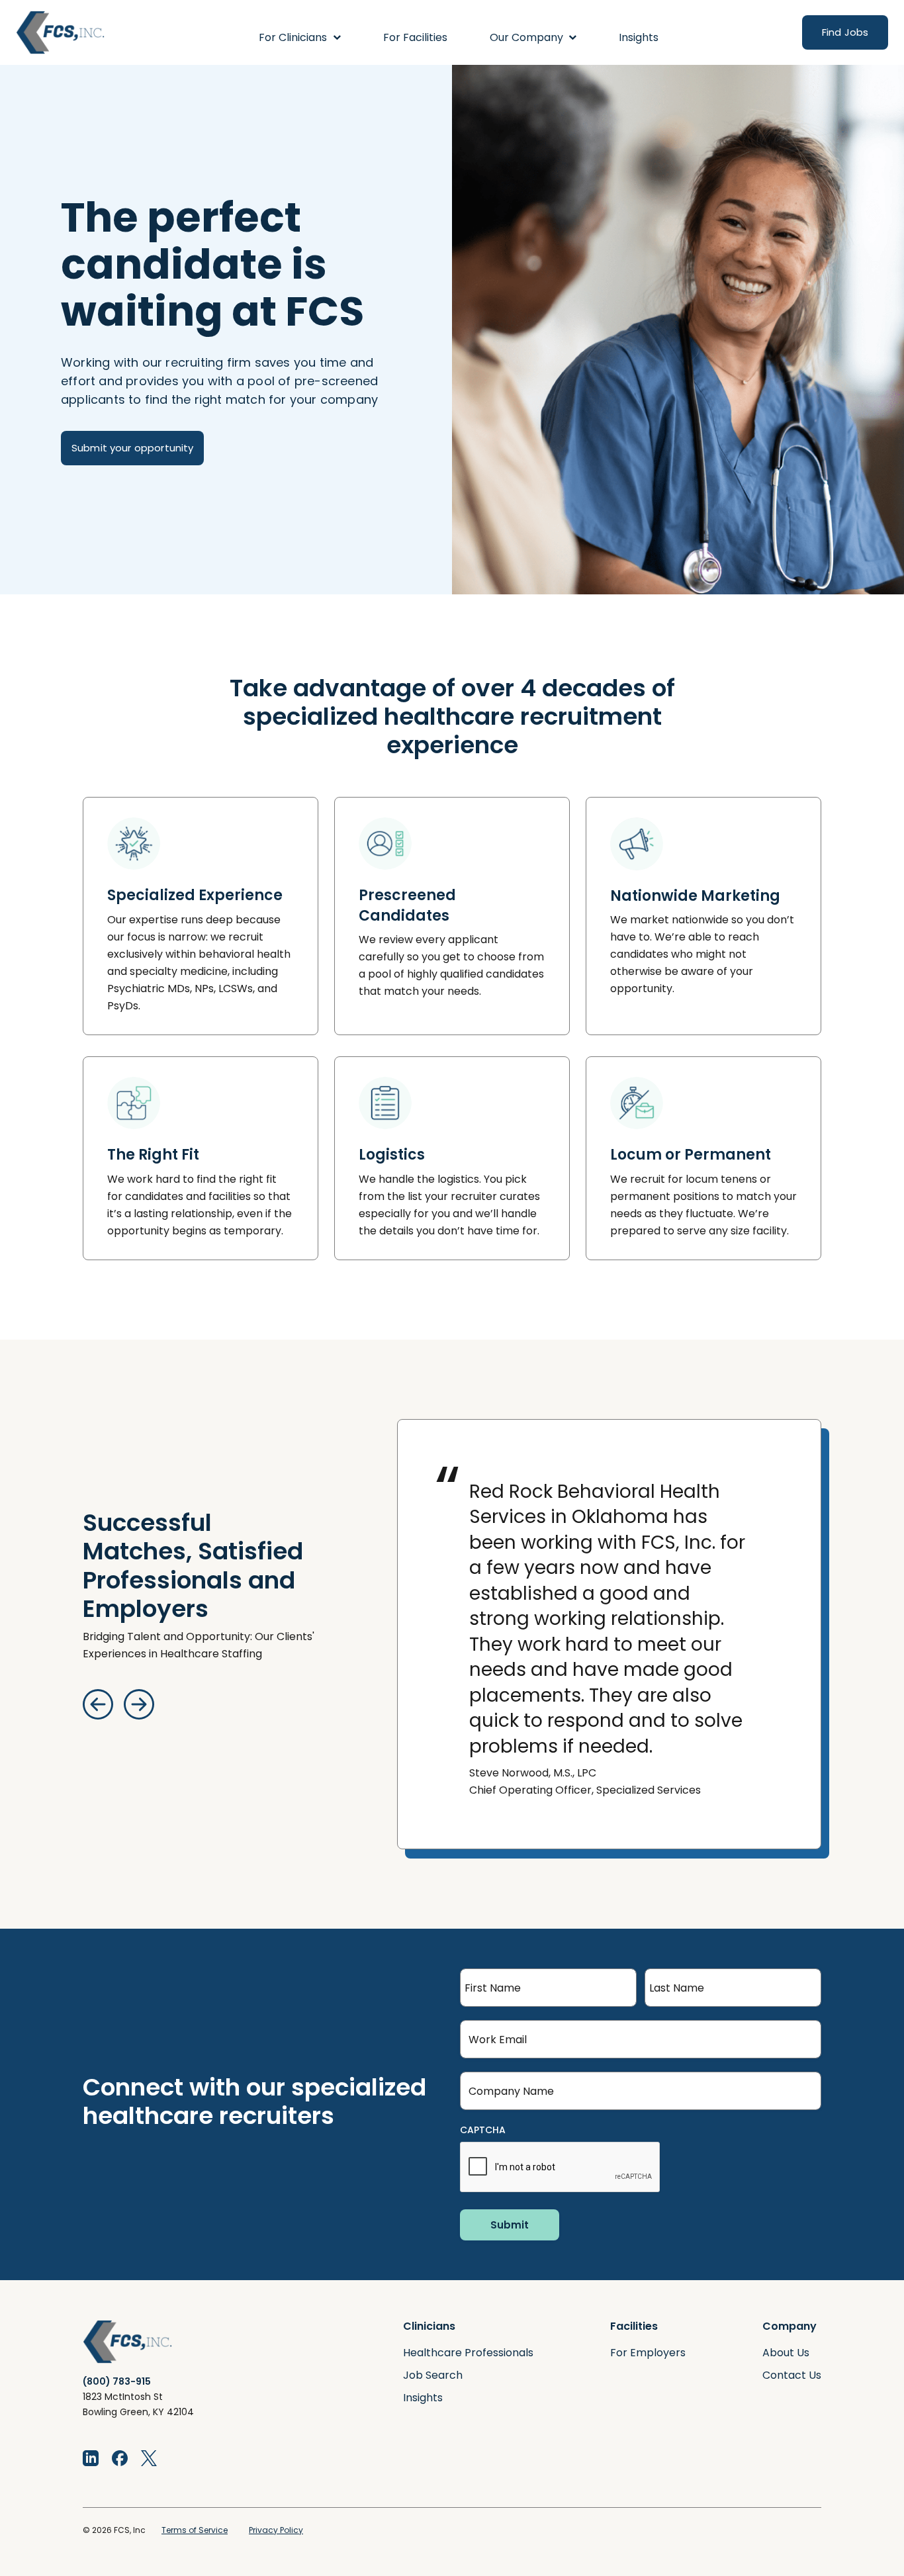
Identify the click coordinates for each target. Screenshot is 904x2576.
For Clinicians (293, 37)
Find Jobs (845, 32)
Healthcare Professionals (468, 2353)
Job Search (433, 2375)
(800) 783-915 (117, 2381)
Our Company (526, 37)
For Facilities (415, 37)
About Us (786, 2353)
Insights (639, 37)
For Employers (648, 2353)
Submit (510, 2225)
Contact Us (792, 2375)
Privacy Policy (276, 2530)
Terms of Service (195, 2530)
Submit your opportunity (132, 448)
